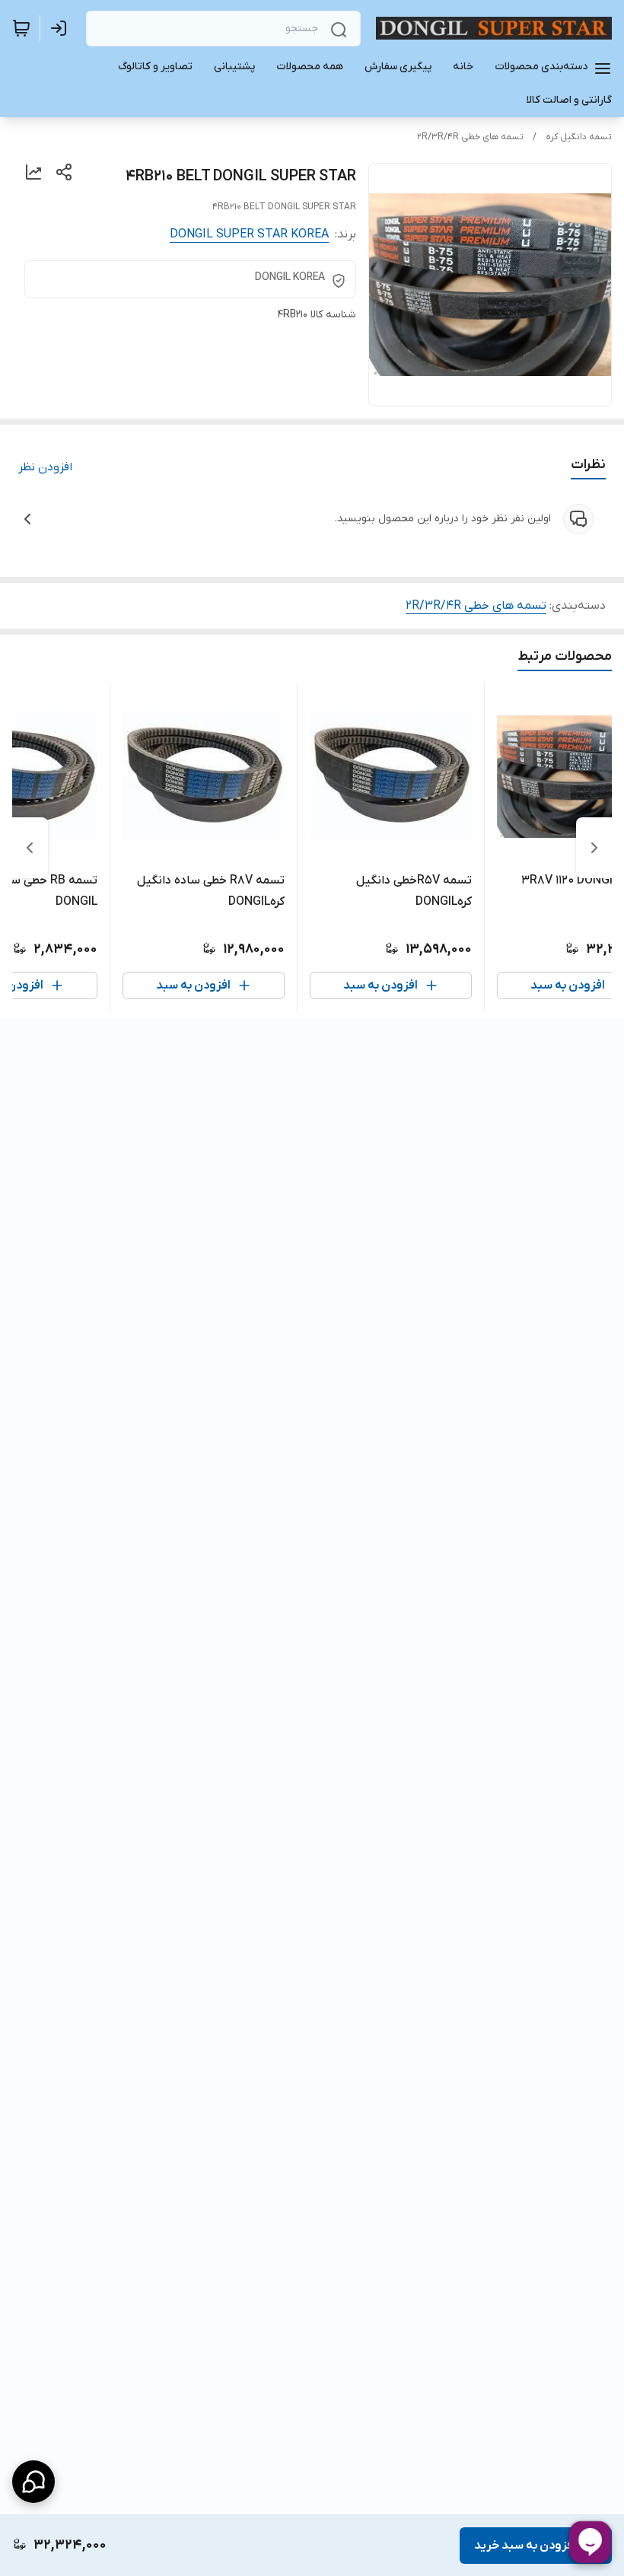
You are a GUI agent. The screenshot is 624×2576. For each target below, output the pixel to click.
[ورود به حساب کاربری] (62, 28)
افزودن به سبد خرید (525, 2546)
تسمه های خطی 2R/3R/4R (470, 137)
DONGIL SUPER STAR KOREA (249, 234)
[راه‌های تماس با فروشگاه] (33, 2482)
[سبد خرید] (21, 28)
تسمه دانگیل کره (579, 137)
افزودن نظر (45, 467)
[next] (30, 848)
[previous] (594, 848)
